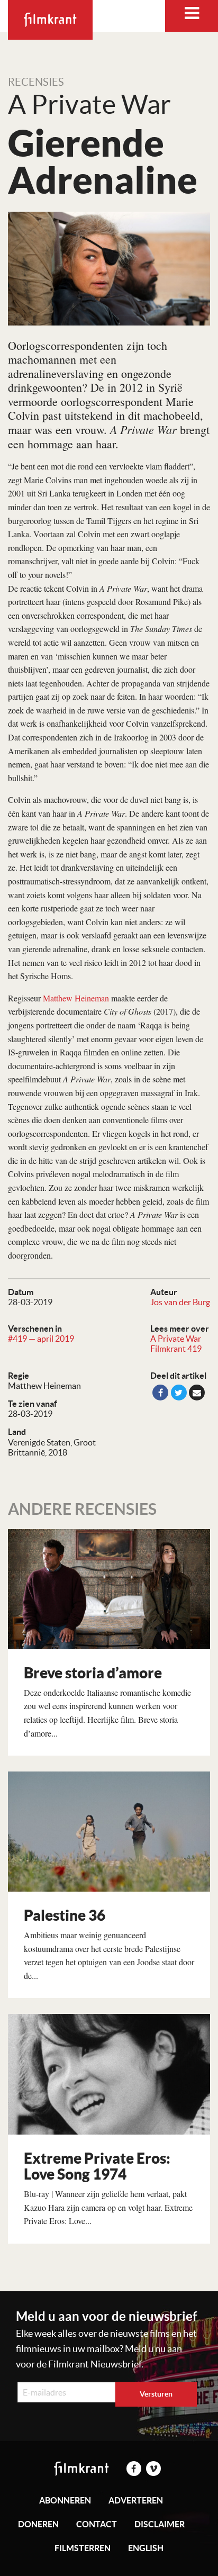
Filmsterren (83, 2548)
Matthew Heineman (76, 998)
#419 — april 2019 (41, 1339)
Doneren (38, 2524)
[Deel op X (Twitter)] (179, 1393)
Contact (97, 2524)
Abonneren (65, 2500)
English (146, 2548)
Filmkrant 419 (176, 1349)
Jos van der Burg (180, 1302)
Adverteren (136, 2500)
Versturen (156, 2394)
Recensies (36, 82)
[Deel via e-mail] (197, 1393)
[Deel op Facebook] (160, 1393)
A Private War (176, 1339)
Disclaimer (160, 2524)
